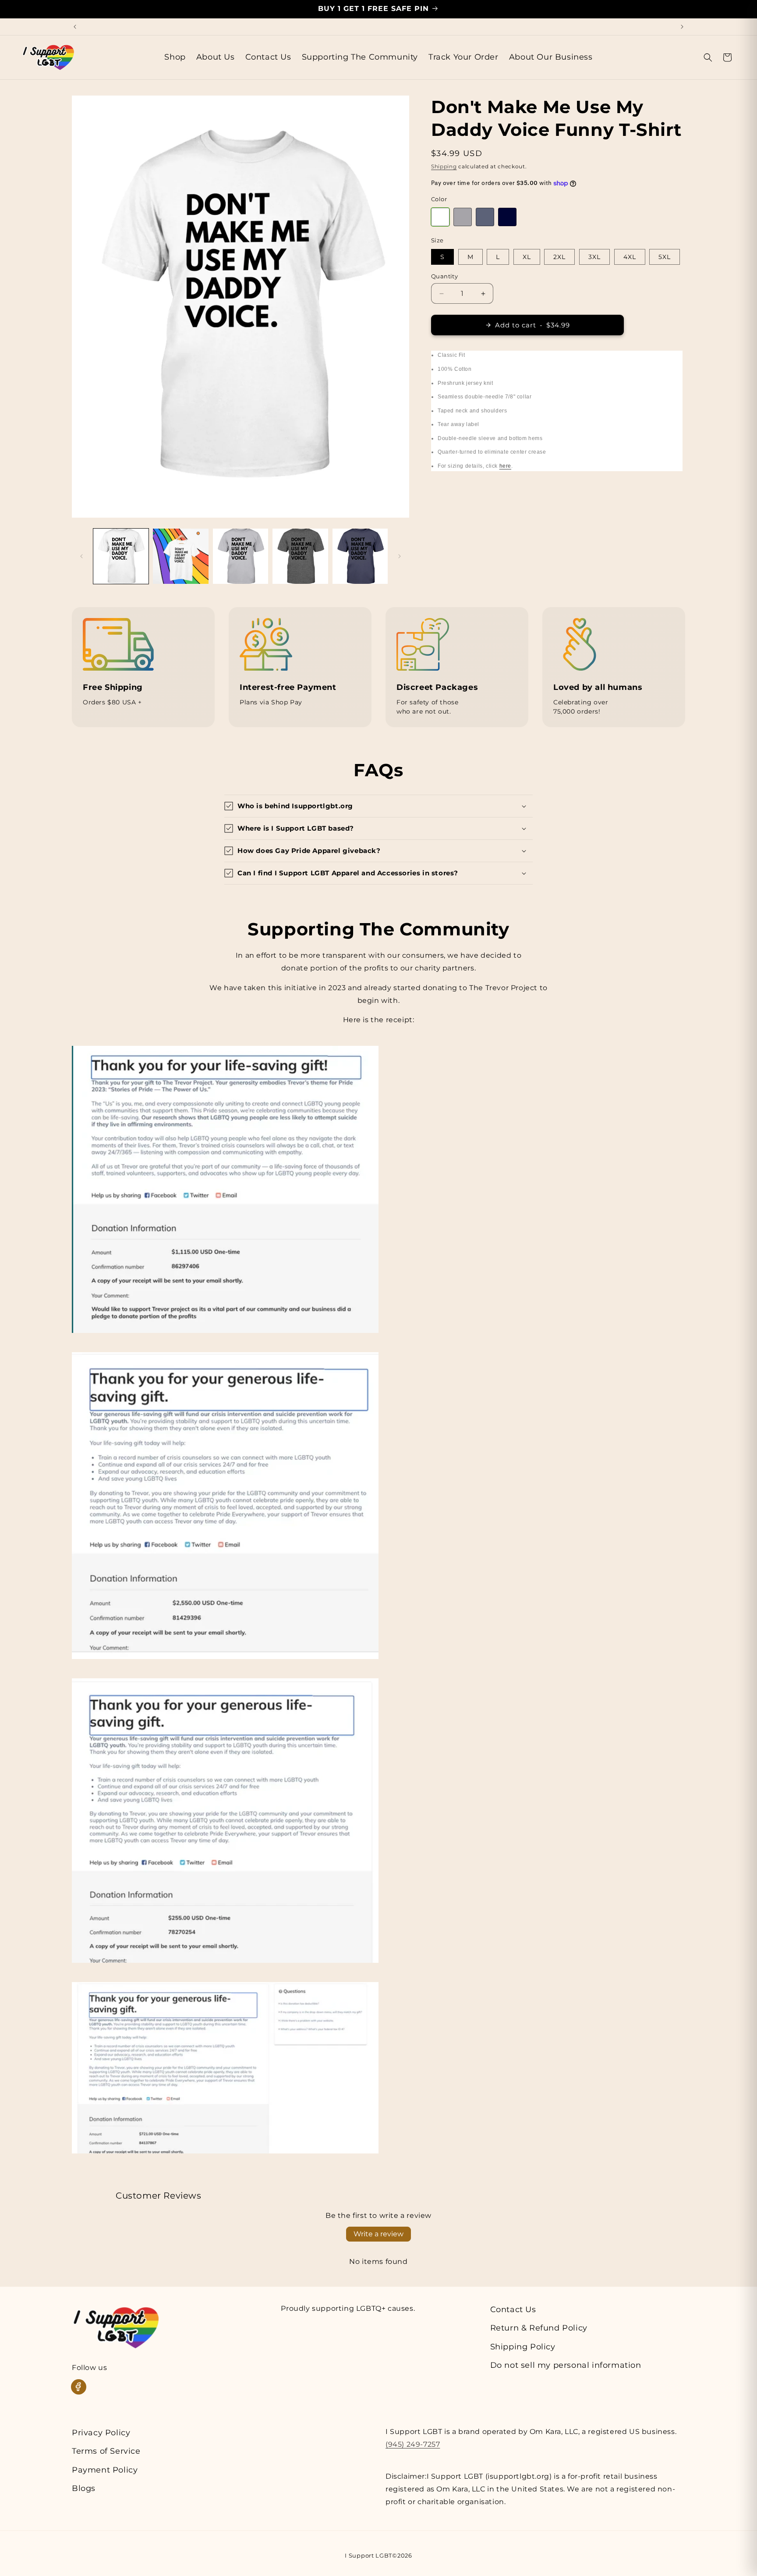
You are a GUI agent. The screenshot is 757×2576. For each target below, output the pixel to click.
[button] (708, 57)
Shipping (444, 166)
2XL (559, 257)
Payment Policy (105, 2470)
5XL (665, 257)
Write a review (378, 2234)
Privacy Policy (101, 2433)
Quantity (444, 276)
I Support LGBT (368, 2555)
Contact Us (513, 2310)
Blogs (84, 2488)
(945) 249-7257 (413, 2444)
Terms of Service (106, 2451)
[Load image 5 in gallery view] (360, 556)
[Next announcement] (682, 27)
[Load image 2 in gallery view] (180, 556)
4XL (630, 257)
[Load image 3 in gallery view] (241, 556)
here (505, 466)
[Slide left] (81, 556)
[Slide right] (400, 556)
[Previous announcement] (75, 27)
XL (527, 257)
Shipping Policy (523, 2347)
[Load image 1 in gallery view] (121, 556)
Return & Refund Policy (539, 2328)
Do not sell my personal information (566, 2365)
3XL (594, 257)
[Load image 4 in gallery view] (300, 556)
